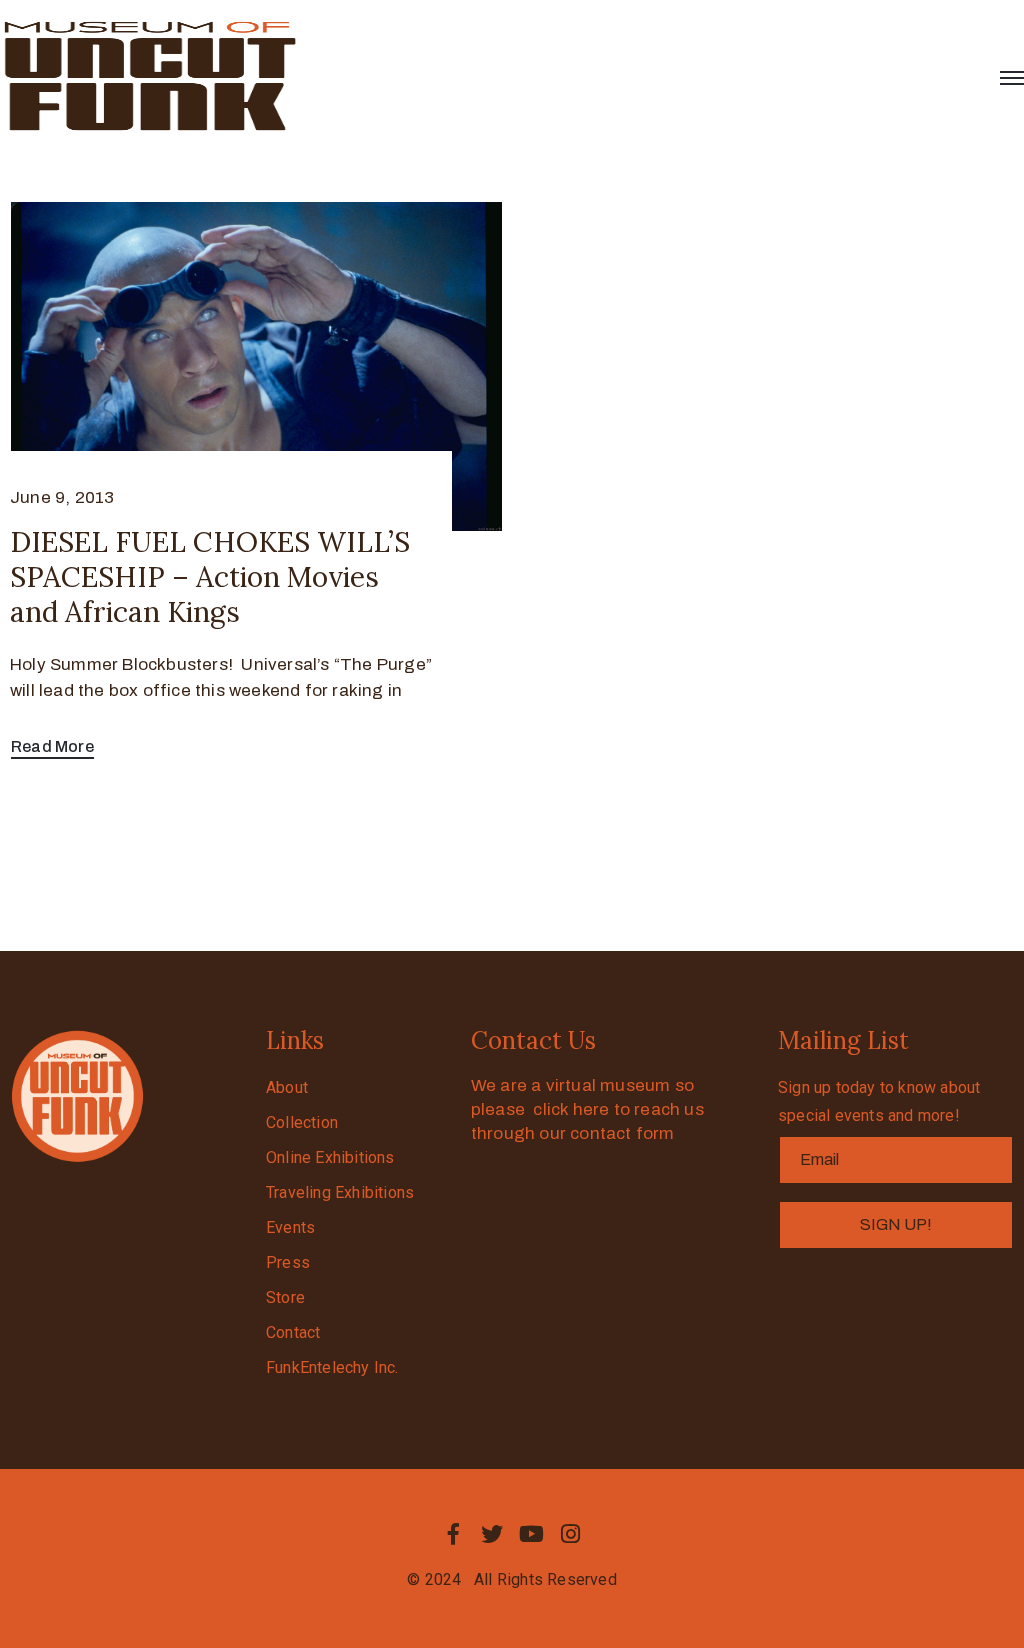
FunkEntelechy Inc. (332, 1367)
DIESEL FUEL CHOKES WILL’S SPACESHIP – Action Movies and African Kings (210, 577)
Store (285, 1297)
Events (290, 1227)
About (287, 1087)
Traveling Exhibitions (340, 1192)
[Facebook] (453, 1534)
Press (288, 1262)
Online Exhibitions (330, 1157)
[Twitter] (492, 1534)
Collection (302, 1122)
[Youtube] (532, 1534)
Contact (293, 1332)
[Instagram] (571, 1534)
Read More (52, 746)
